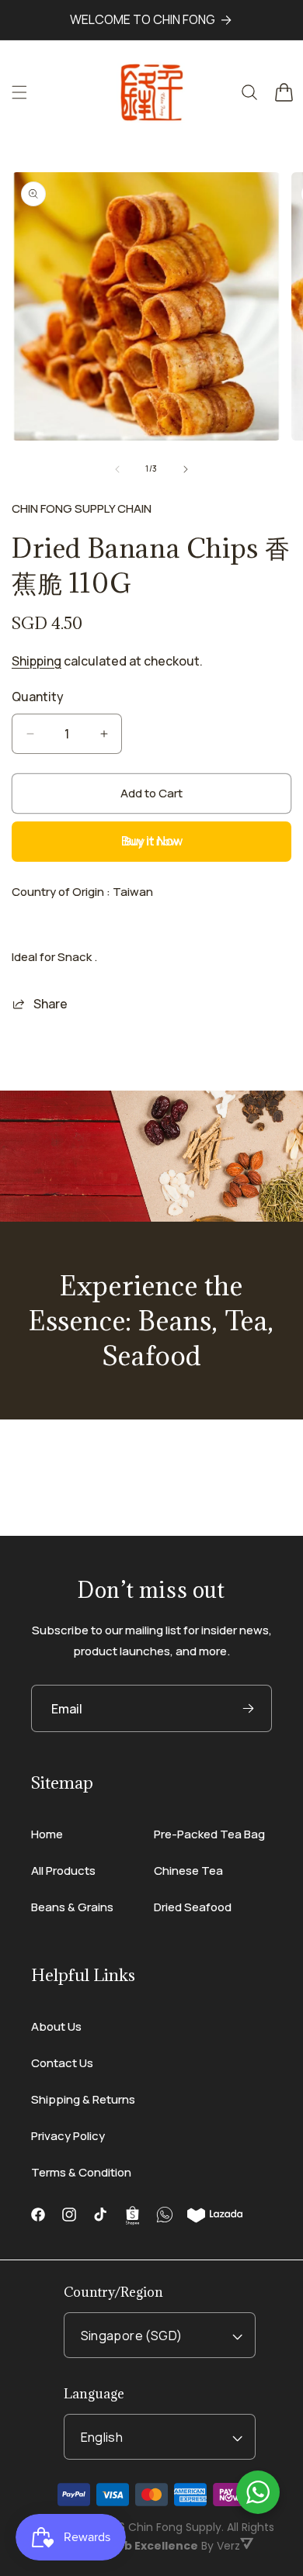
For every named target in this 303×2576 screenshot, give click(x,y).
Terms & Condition (81, 2172)
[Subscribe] (248, 1708)
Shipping (37, 661)
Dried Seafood (193, 1907)
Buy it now (152, 841)
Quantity (38, 697)
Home (47, 1834)
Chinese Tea (188, 1871)
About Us (56, 2026)
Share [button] (50, 1004)
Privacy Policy (68, 2136)
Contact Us (62, 2063)
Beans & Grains (72, 1907)
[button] (19, 92)
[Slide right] (186, 469)
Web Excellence (151, 2546)
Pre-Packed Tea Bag (209, 1834)
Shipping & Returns (83, 2099)
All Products (63, 1871)
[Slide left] (117, 469)
